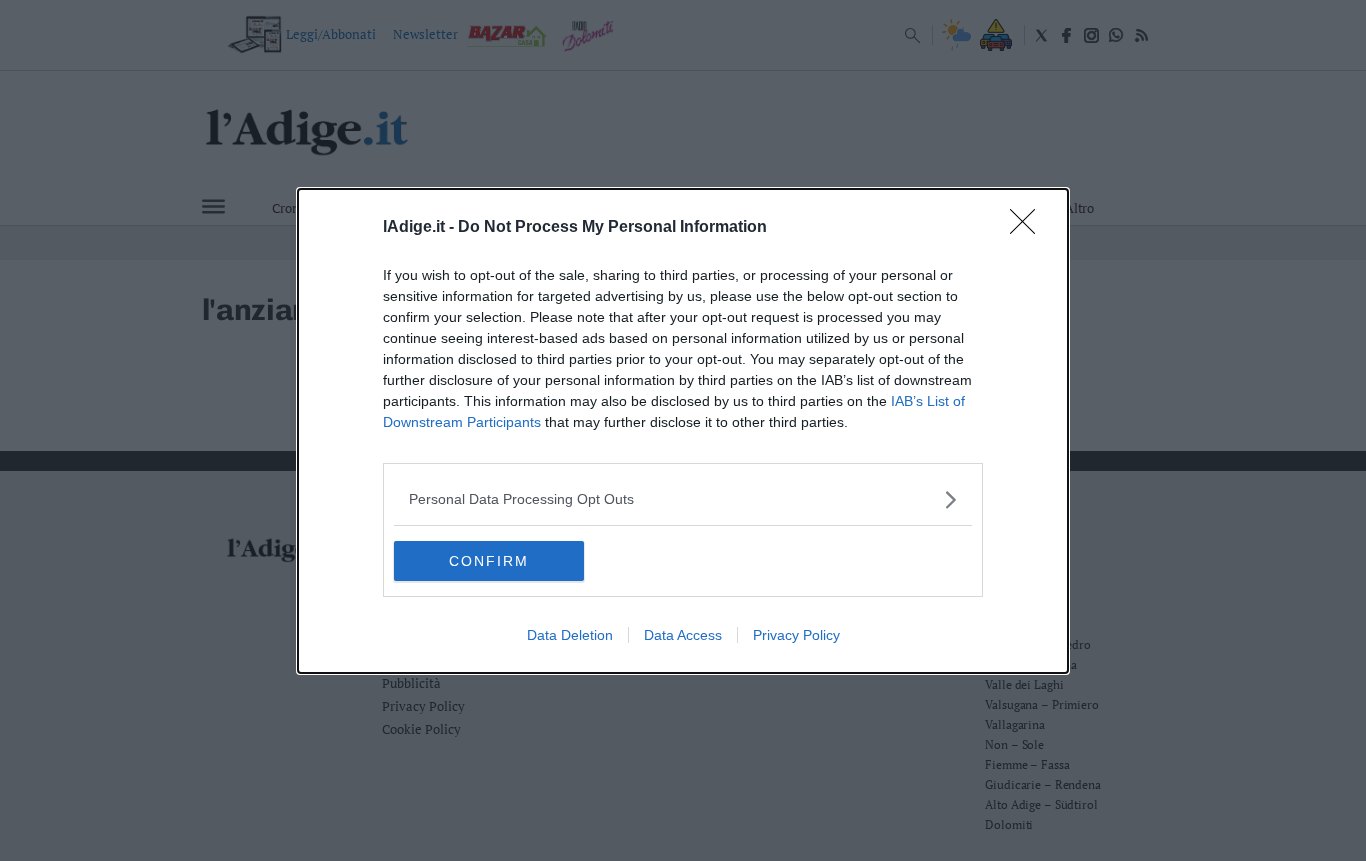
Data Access (683, 635)
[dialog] (683, 431)
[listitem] (683, 499)
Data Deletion (570, 635)
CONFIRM (489, 561)
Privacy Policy (796, 635)
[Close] (1029, 228)
